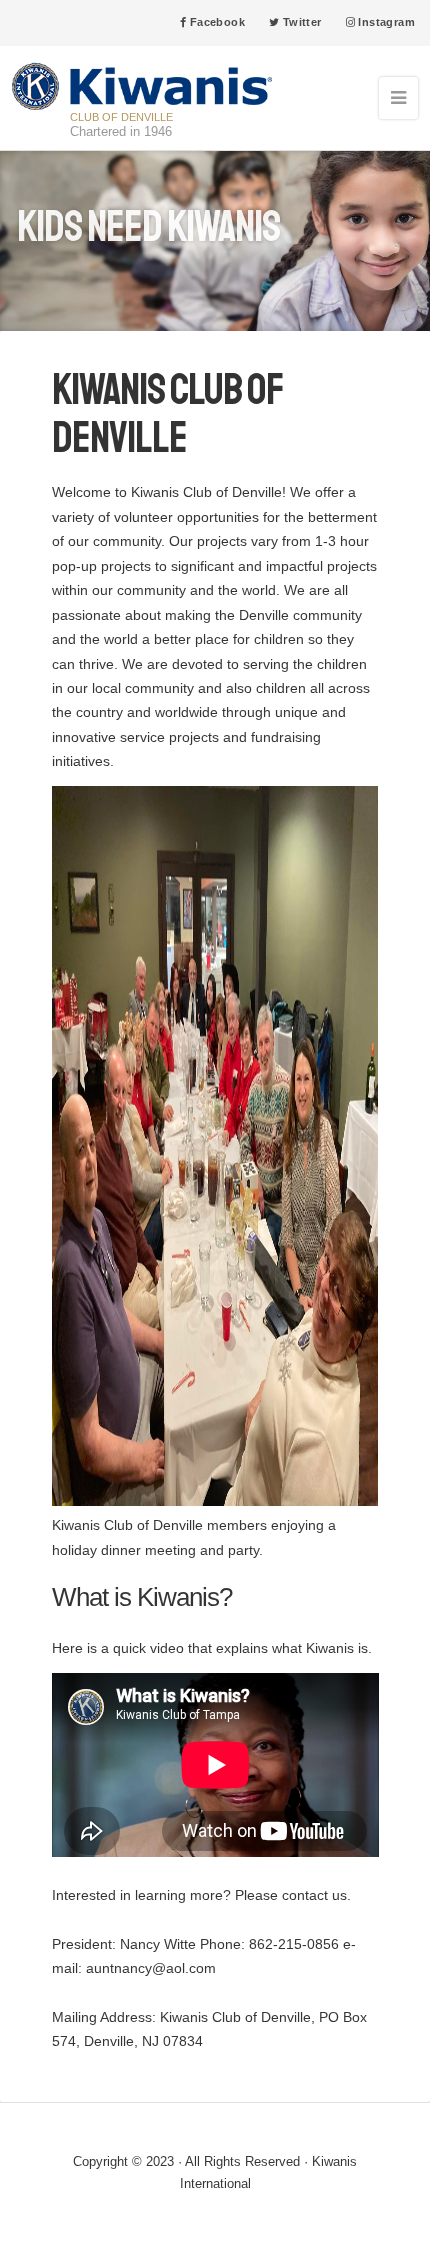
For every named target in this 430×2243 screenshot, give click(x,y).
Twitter (300, 22)
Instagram (385, 22)
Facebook (215, 22)
